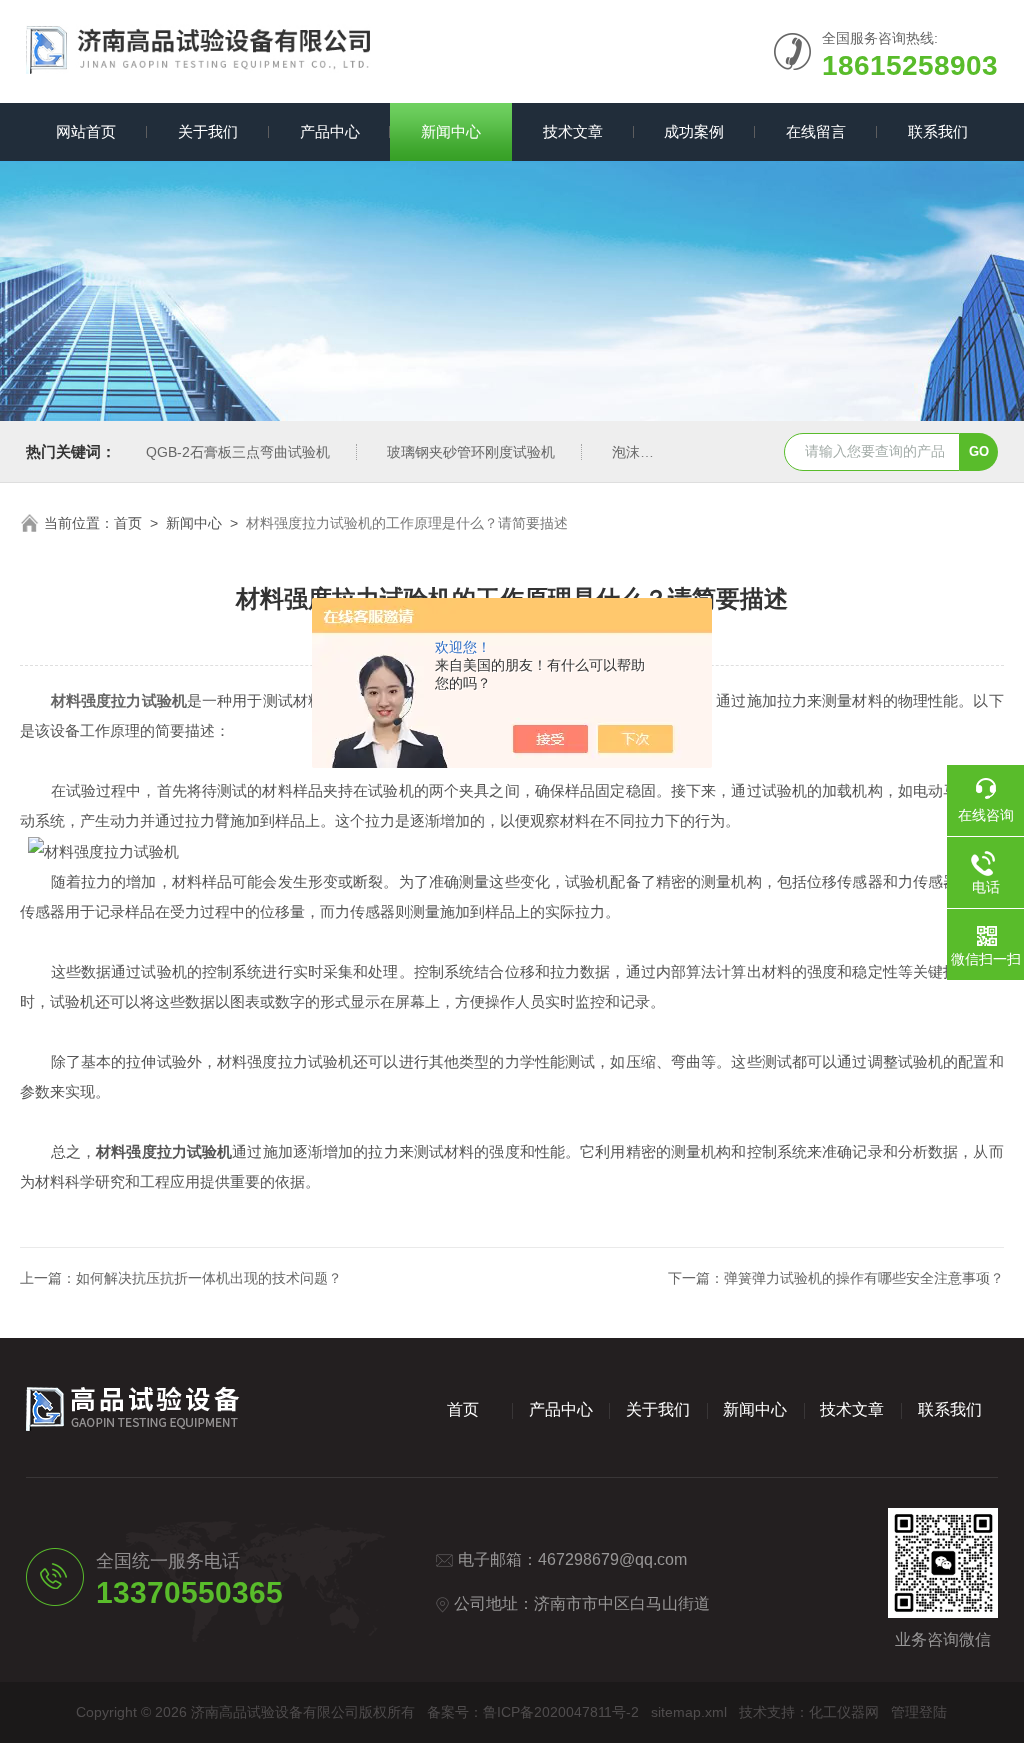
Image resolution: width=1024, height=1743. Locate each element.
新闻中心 (451, 131)
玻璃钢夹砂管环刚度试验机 (471, 452)
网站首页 (86, 131)
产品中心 (330, 131)
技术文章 (573, 131)
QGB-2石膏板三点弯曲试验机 (238, 452)
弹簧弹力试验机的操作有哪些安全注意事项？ (864, 1278)
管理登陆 (919, 1712)
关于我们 (208, 131)
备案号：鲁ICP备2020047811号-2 (533, 1712)
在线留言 (816, 131)
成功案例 (694, 131)
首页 (128, 523)
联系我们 (938, 131)
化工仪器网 (844, 1712)
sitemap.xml (689, 1712)
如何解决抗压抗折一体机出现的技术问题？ (209, 1278)
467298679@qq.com (612, 1559)
